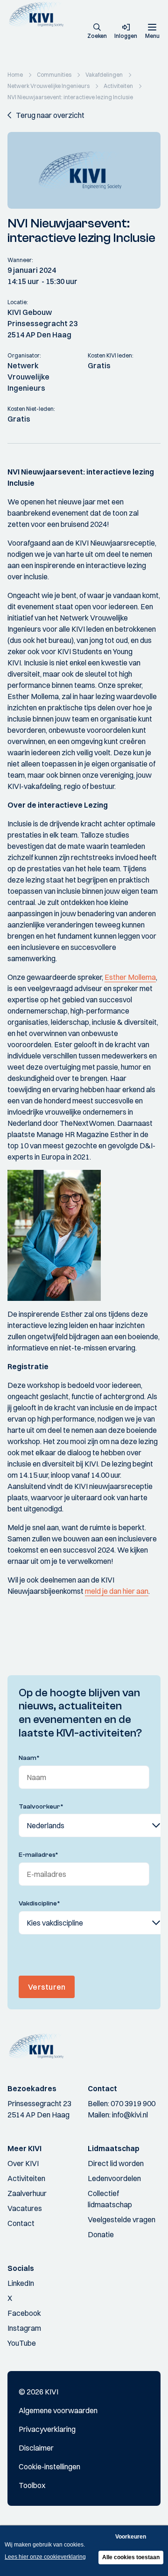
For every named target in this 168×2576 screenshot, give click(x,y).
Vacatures (25, 2208)
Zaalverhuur (27, 2193)
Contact (21, 2223)
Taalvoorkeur (41, 1807)
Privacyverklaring (47, 2429)
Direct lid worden (116, 2163)
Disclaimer (36, 2448)
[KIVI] (39, 14)
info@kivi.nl (130, 2115)
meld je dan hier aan (117, 1591)
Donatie (101, 2234)
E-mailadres (38, 1855)
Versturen (47, 1987)
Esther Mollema (130, 977)
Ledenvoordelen (114, 2178)
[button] (97, 32)
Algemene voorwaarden (58, 2410)
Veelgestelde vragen (122, 2219)
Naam (29, 1758)
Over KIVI (23, 2163)
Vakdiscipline (39, 1904)
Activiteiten (26, 2178)
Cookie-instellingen (49, 2467)
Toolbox (32, 2485)
